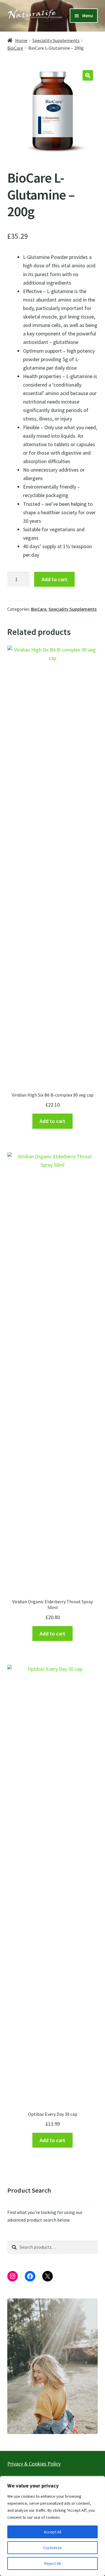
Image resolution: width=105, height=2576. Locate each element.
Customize (52, 2548)
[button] (88, 75)
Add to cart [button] (52, 1121)
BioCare (15, 48)
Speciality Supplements (56, 40)
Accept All (52, 2532)
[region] (52, 2526)
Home (21, 40)
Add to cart (55, 579)
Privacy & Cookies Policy (34, 2464)
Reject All (52, 2563)
